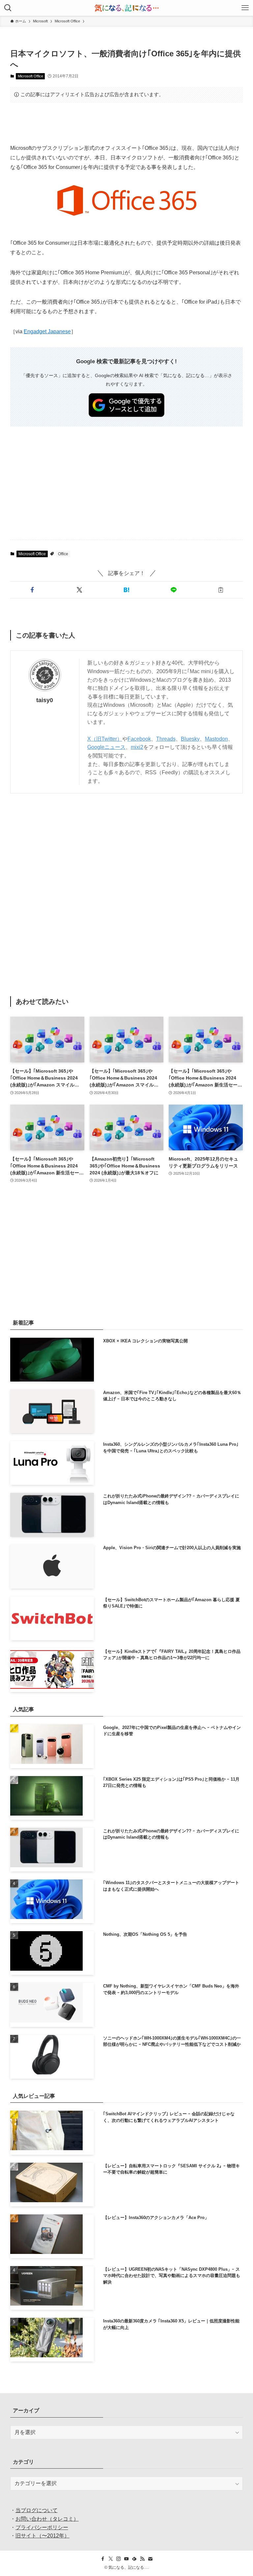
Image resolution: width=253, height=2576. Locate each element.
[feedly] (134, 2559)
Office (63, 554)
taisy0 (45, 700)
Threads (166, 739)
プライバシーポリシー (42, 2527)
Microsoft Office (30, 76)
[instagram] (119, 2559)
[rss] (142, 2559)
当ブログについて (37, 2510)
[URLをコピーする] (221, 590)
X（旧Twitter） (105, 739)
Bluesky (190, 739)
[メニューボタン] (245, 8)
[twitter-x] (111, 2559)
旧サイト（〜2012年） (42, 2536)
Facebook (139, 739)
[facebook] (103, 2559)
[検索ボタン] (8, 8)
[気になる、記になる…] (126, 8)
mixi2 (137, 747)
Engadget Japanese (47, 331)
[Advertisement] (127, 123)
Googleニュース (106, 747)
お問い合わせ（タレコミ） (47, 2519)
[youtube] (126, 2559)
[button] (32, 590)
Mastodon (216, 739)
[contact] (150, 2559)
